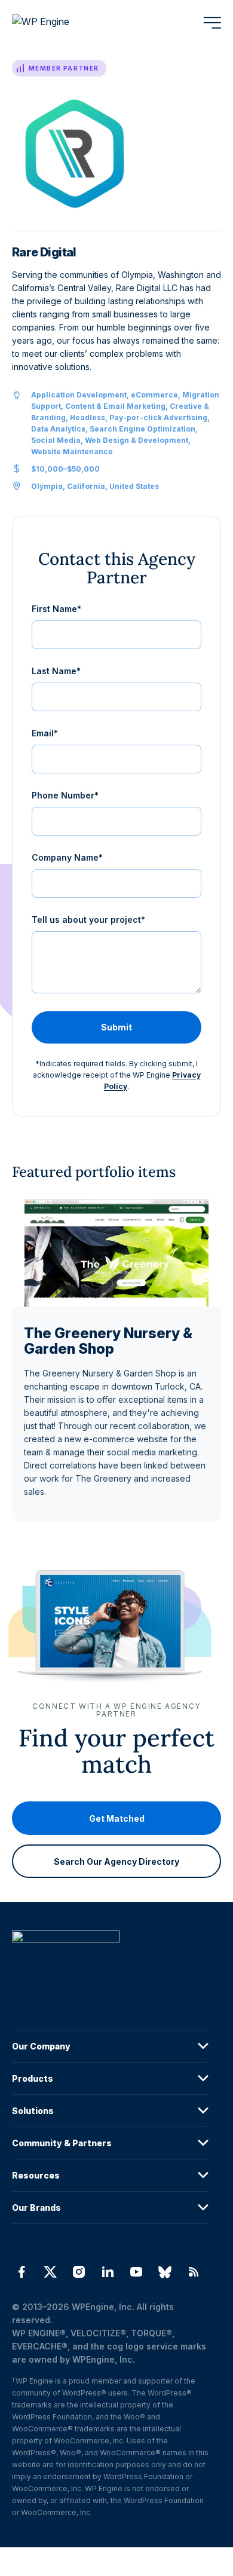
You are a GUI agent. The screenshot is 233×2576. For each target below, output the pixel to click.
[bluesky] (165, 2272)
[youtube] (136, 2272)
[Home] (111, 1961)
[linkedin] (108, 2272)
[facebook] (22, 2272)
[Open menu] (212, 23)
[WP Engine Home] (57, 23)
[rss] (194, 2272)
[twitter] (50, 2272)
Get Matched (117, 1818)
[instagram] (79, 2272)
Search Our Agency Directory (116, 1861)
